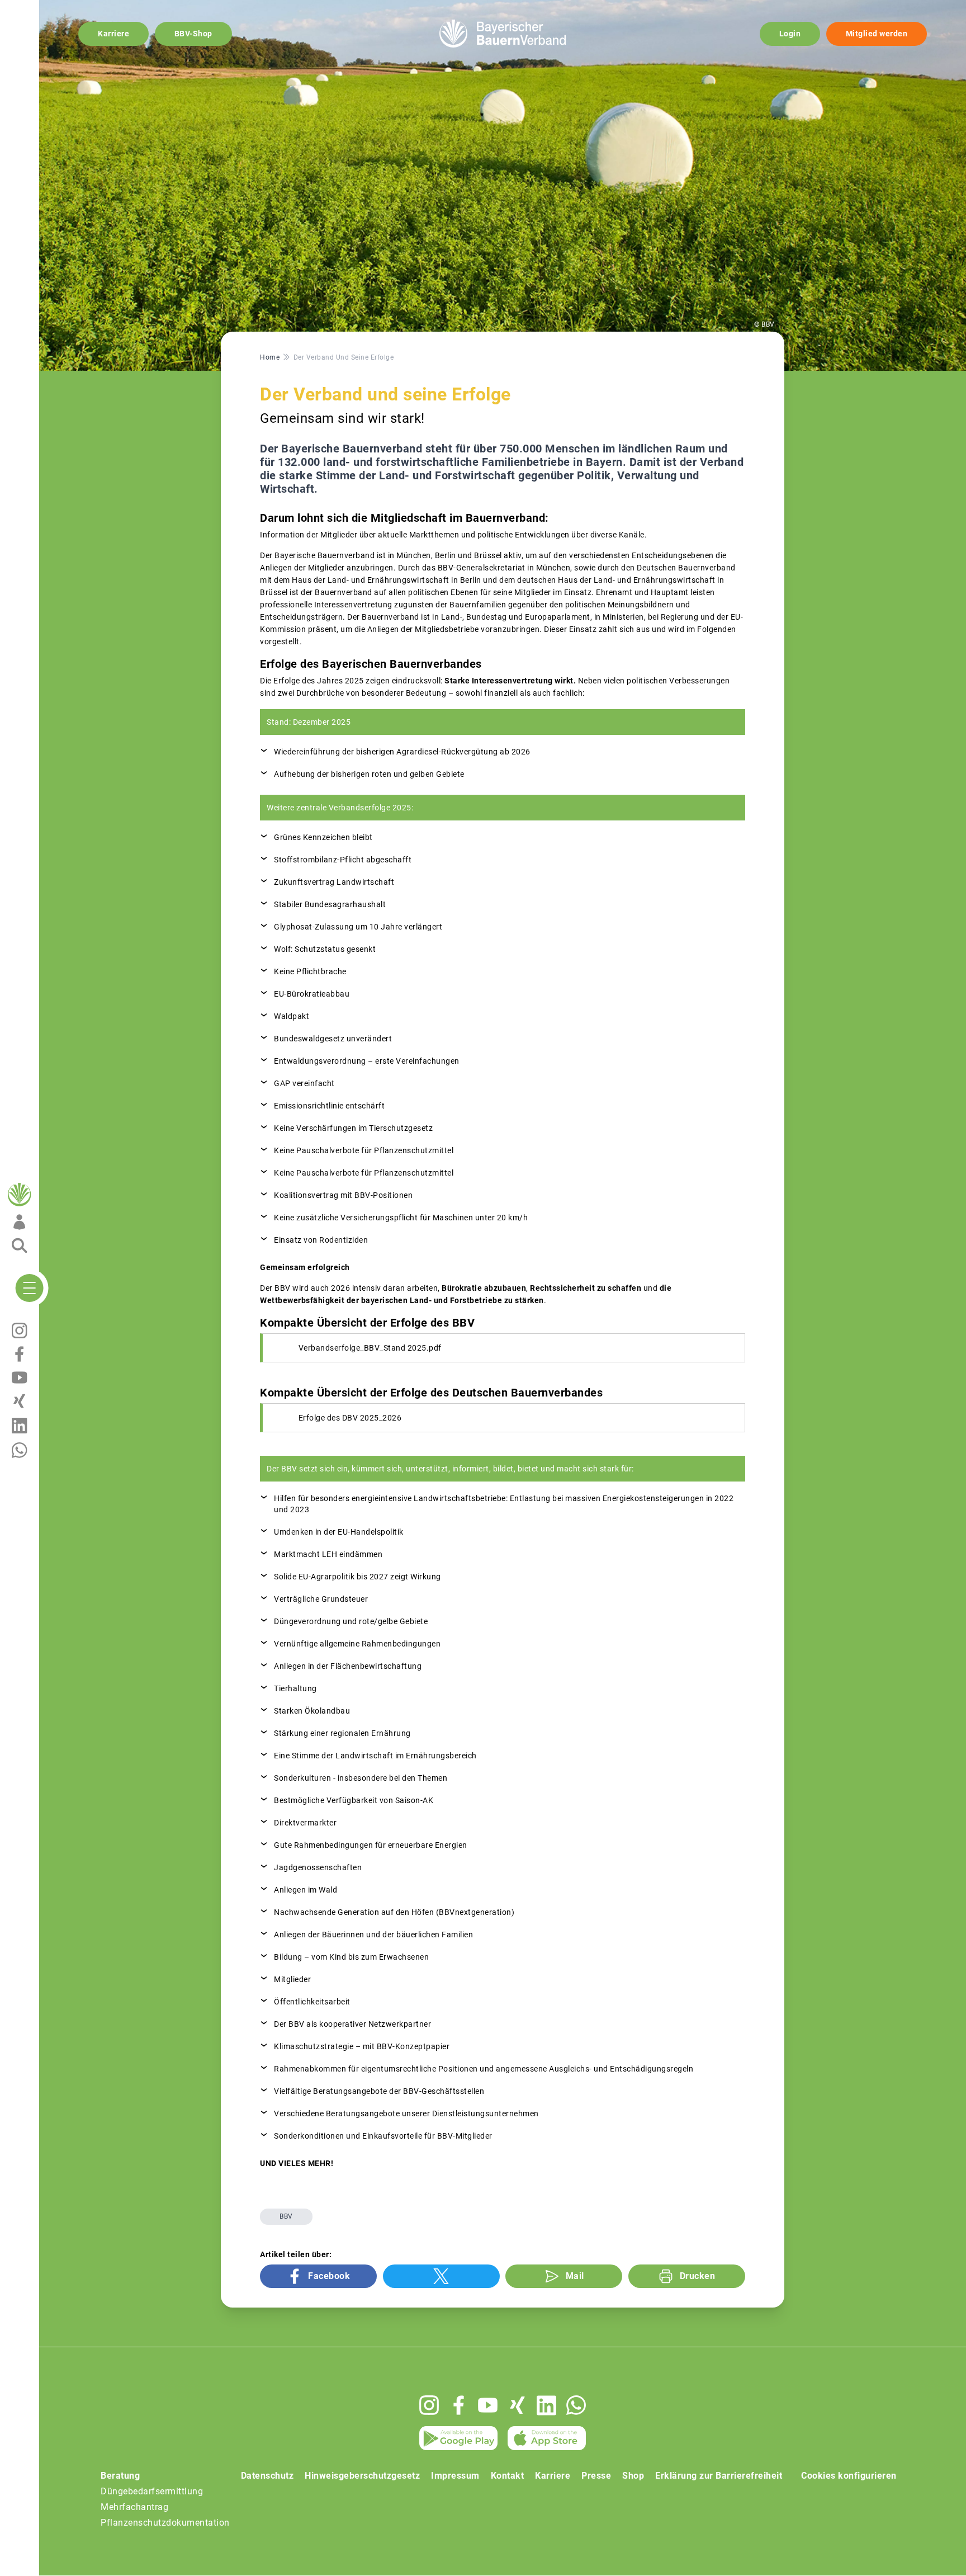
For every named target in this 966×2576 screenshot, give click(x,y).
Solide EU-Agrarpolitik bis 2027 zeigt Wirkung (357, 1577)
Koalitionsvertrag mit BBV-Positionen (343, 1195)
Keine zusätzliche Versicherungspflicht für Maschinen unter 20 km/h (401, 1218)
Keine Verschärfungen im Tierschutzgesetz (353, 1128)
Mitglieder (292, 1979)
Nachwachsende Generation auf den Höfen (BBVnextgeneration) (394, 1912)
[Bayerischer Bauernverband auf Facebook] (459, 2405)
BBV (286, 2216)
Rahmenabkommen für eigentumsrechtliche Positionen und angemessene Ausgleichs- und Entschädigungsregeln (484, 2069)
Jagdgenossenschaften (318, 1867)
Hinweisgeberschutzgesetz (362, 2476)
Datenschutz (267, 2476)
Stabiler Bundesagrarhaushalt (330, 904)
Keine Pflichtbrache (310, 971)
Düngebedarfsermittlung (152, 2491)
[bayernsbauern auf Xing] (517, 2405)
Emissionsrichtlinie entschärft (329, 1106)
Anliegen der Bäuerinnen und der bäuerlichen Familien (373, 1935)
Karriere (113, 34)
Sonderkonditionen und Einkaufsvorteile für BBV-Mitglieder (383, 2136)
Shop (633, 2476)
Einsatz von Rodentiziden (321, 1240)
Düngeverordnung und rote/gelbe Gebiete (351, 1621)
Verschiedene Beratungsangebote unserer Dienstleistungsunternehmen (406, 2113)
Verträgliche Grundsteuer (321, 1599)
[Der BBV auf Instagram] (429, 2405)
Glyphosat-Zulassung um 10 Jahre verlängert (358, 927)
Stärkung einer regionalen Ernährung (342, 1733)
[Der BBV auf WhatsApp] (576, 2405)
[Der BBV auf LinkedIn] (546, 2405)
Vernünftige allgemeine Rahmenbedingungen (357, 1644)
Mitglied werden (877, 34)
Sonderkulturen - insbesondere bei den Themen (361, 1778)
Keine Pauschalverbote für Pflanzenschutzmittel (364, 1150)
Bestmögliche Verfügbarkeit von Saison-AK (354, 1800)
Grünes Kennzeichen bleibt (323, 837)
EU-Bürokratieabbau (312, 994)
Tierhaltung (295, 1688)
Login (790, 34)
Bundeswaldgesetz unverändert (333, 1039)
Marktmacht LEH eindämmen (328, 1554)
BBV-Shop (193, 34)
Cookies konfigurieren (849, 2476)
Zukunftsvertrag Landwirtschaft (334, 882)
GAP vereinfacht (304, 1083)
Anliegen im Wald (306, 1890)
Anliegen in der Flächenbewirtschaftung (348, 1666)
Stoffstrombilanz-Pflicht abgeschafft (343, 860)
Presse (596, 2476)
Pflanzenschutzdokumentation (165, 2523)
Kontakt (508, 2476)
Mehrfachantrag (134, 2507)
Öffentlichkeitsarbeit (312, 2002)
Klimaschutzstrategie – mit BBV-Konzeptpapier (362, 2046)
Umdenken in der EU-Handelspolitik (339, 1532)
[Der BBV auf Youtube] (488, 2405)
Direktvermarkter (305, 1823)
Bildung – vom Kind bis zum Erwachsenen (351, 1957)
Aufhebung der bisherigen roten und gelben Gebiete (369, 774)
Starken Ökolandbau (312, 1711)
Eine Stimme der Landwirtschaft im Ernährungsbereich (375, 1756)
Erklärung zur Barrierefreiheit (719, 2476)
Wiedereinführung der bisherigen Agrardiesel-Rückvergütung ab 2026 (402, 752)
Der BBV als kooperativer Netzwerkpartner (352, 2024)
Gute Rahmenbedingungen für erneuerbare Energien (371, 1845)
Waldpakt (292, 1016)
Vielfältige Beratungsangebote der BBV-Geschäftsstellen (379, 2091)
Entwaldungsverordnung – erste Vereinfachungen (367, 1061)
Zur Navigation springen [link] (48, 9)
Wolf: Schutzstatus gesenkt (325, 949)
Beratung (120, 2476)
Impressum (455, 2476)
